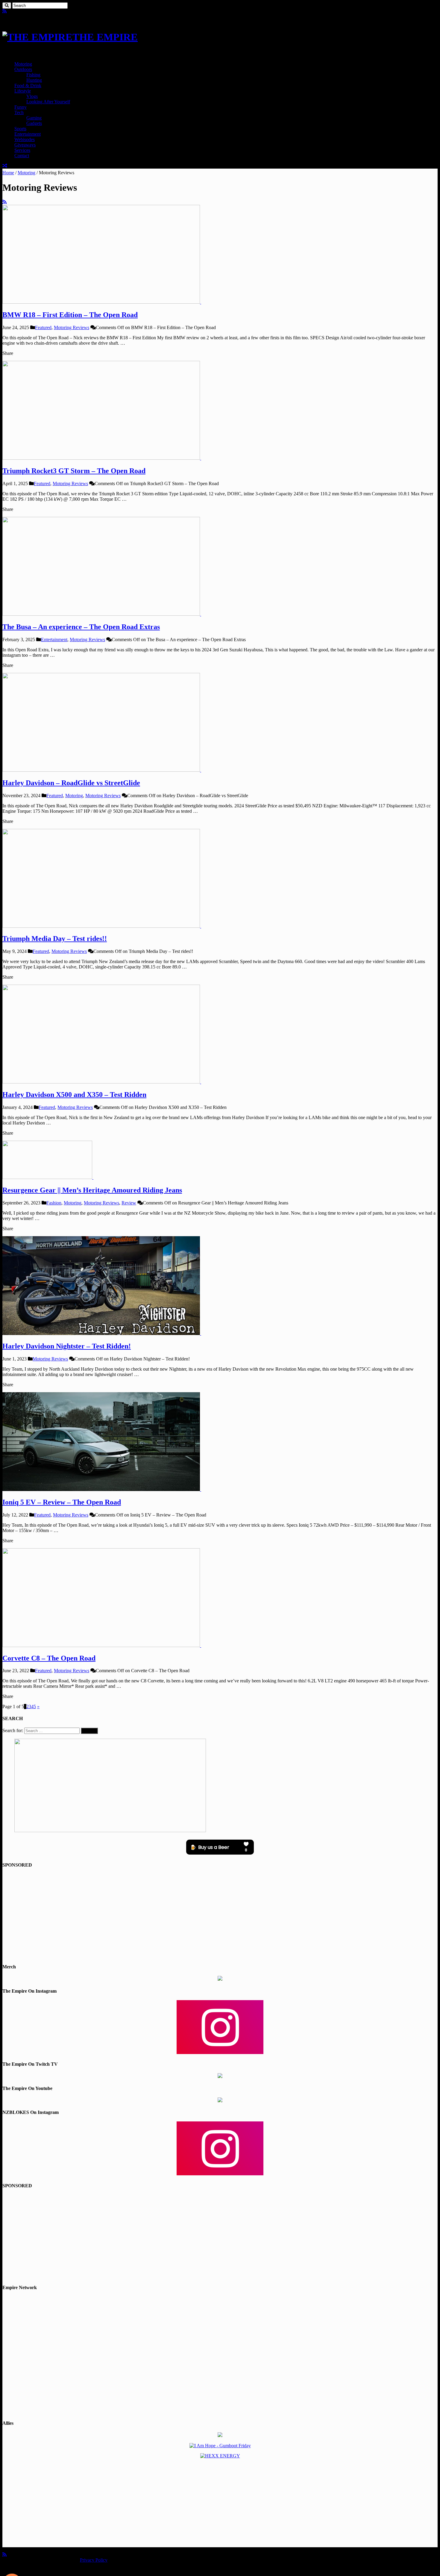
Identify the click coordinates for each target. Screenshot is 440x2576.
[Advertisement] (220, 1916)
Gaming (34, 118)
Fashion (54, 1203)
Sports (20, 129)
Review (129, 1203)
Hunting (34, 80)
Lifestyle (23, 91)
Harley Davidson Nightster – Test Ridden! (67, 1346)
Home (8, 173)
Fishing (33, 75)
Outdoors (23, 69)
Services (22, 150)
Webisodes (25, 139)
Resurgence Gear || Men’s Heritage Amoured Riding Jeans (92, 1190)
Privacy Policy (94, 2560)
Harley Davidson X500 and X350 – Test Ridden (74, 1095)
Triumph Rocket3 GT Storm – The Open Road (74, 471)
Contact (22, 156)
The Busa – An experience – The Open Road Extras (81, 627)
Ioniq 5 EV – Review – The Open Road (62, 1502)
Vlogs (32, 96)
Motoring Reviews (72, 327)
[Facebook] (9, 11)
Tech (19, 112)
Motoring (23, 64)
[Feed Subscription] (4, 202)
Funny (21, 107)
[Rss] (4, 11)
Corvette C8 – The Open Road (49, 1658)
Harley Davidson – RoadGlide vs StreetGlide (71, 783)
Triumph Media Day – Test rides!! (55, 939)
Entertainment (28, 134)
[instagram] (19, 11)
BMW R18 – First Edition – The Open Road (70, 315)
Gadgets (34, 123)
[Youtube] (14, 11)
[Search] (7, 6)
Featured (43, 327)
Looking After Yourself (48, 102)
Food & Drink (28, 85)
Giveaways (25, 145)
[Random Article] (5, 166)
